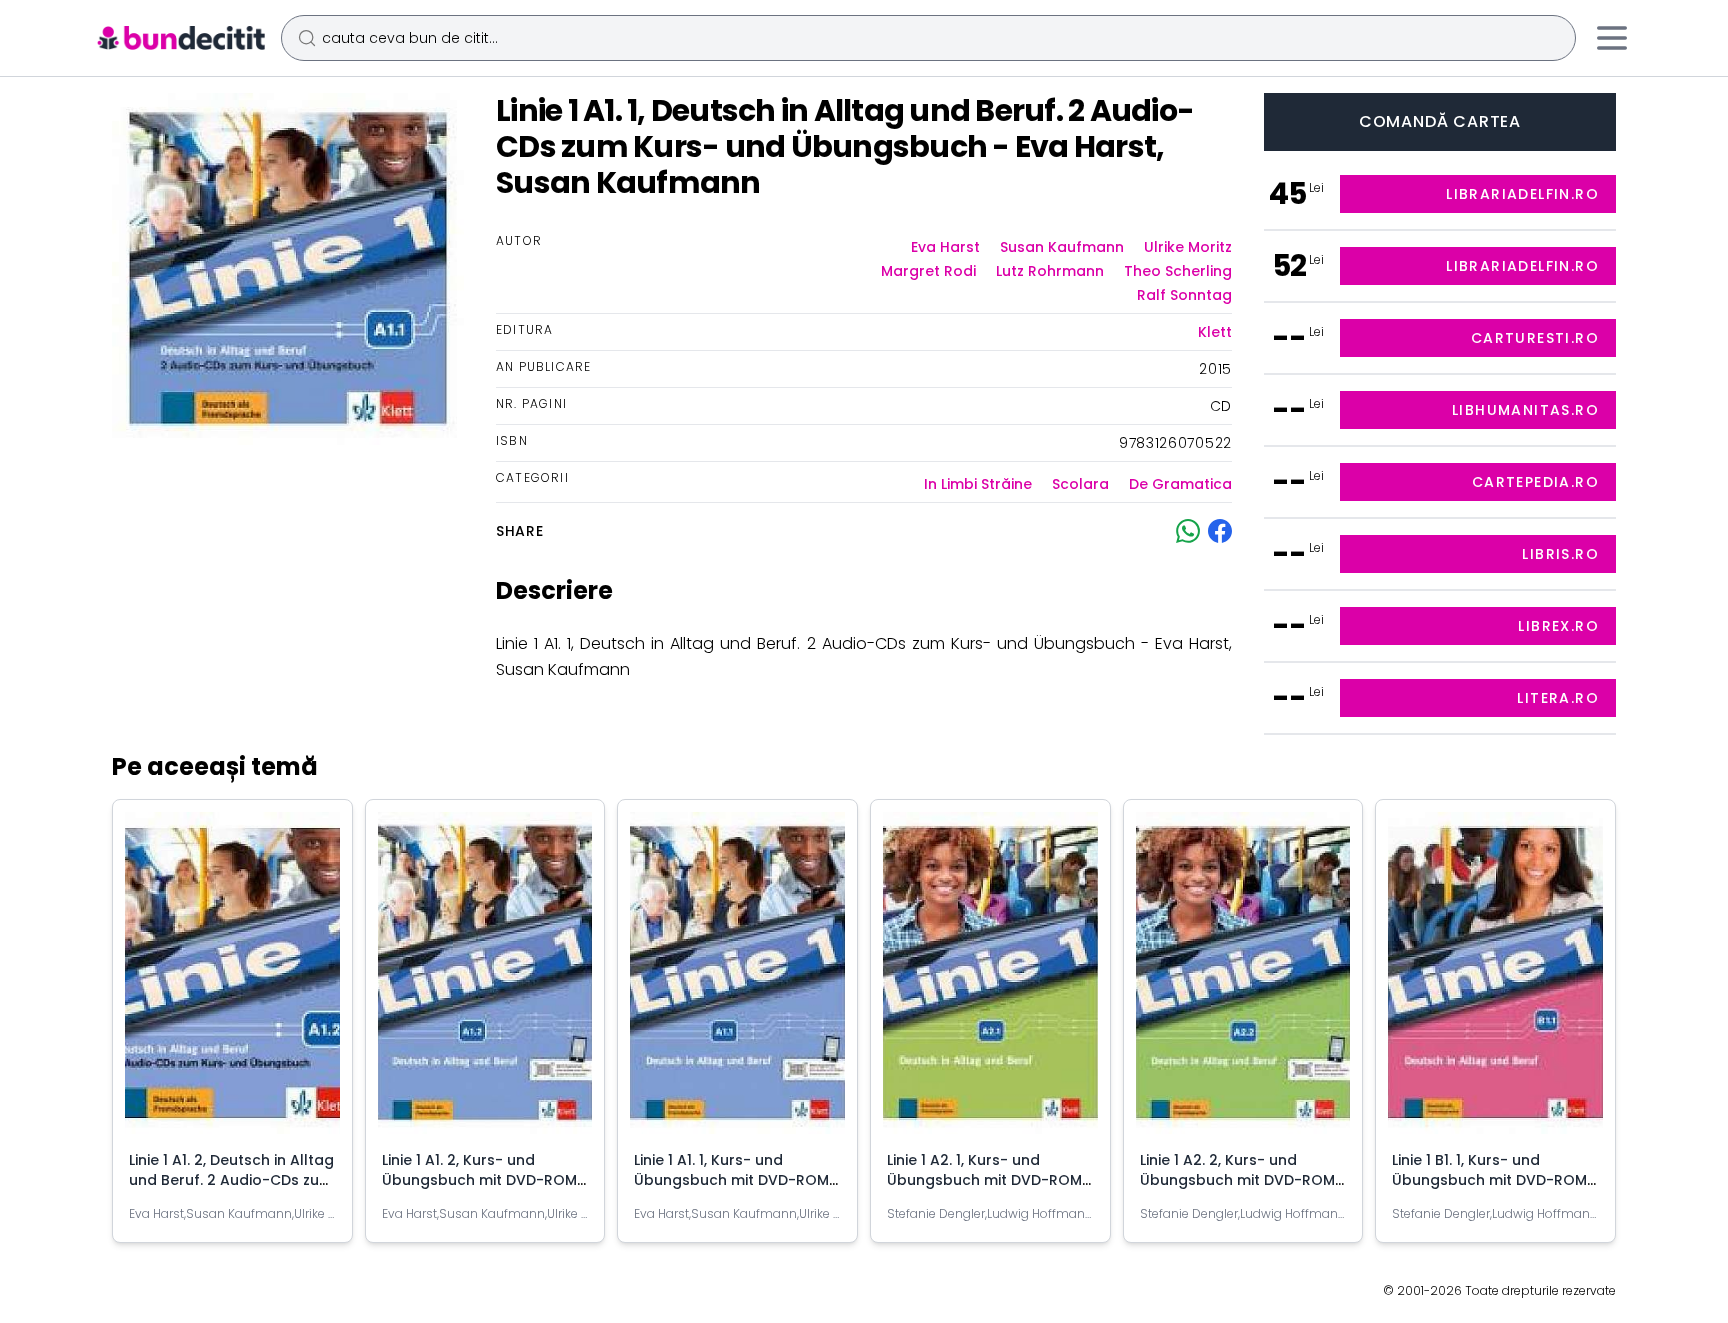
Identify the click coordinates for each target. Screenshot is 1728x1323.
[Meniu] (1612, 38)
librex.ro (1558, 626)
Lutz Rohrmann (1050, 271)
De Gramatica (1180, 484)
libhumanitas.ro (1525, 410)
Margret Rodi (928, 271)
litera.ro (1558, 698)
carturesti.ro (1535, 338)
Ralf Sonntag (1184, 295)
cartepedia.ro (1535, 482)
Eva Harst (945, 247)
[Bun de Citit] (180, 38)
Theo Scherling (1178, 271)
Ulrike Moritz (1188, 247)
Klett (1215, 332)
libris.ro (1560, 554)
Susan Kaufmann (1062, 247)
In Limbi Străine (978, 484)
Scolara (1080, 484)
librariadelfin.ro (1522, 194)
